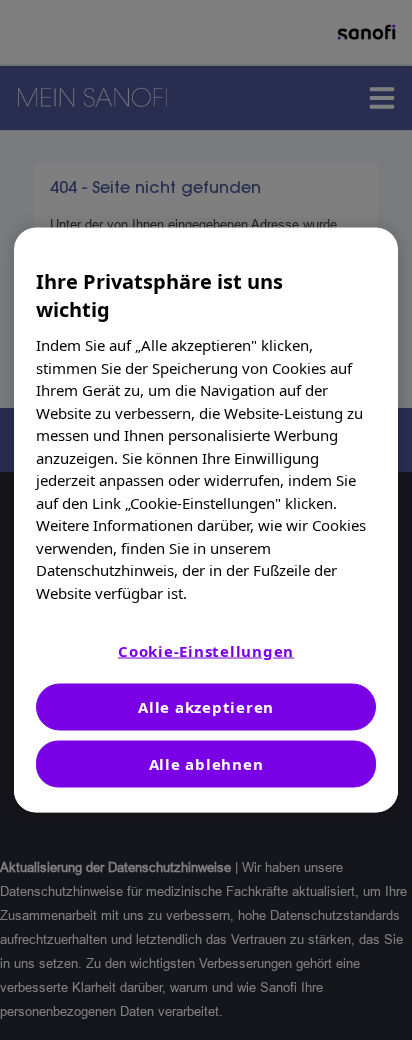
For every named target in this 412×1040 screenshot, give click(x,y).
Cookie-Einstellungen (206, 651)
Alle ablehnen (206, 764)
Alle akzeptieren (206, 707)
